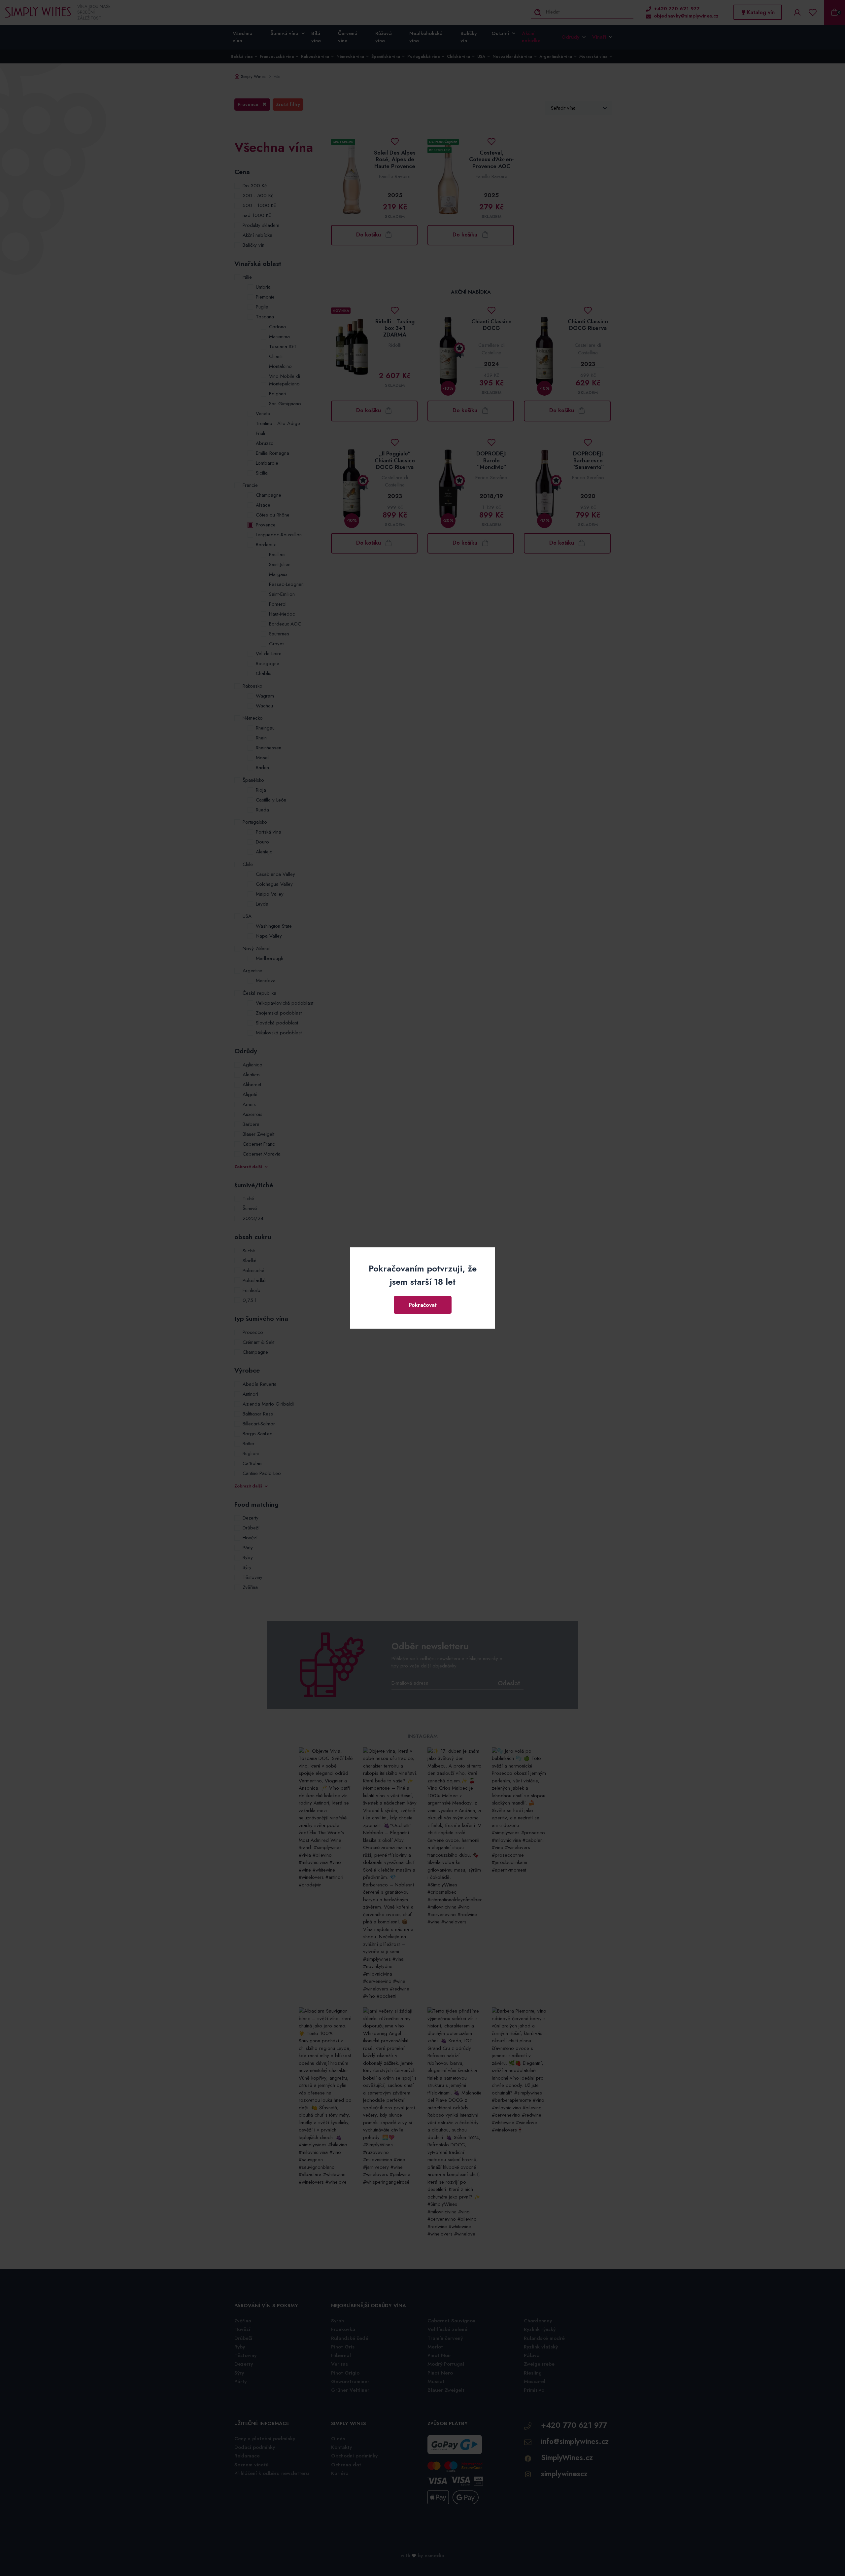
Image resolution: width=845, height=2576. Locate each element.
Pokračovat (423, 1305)
